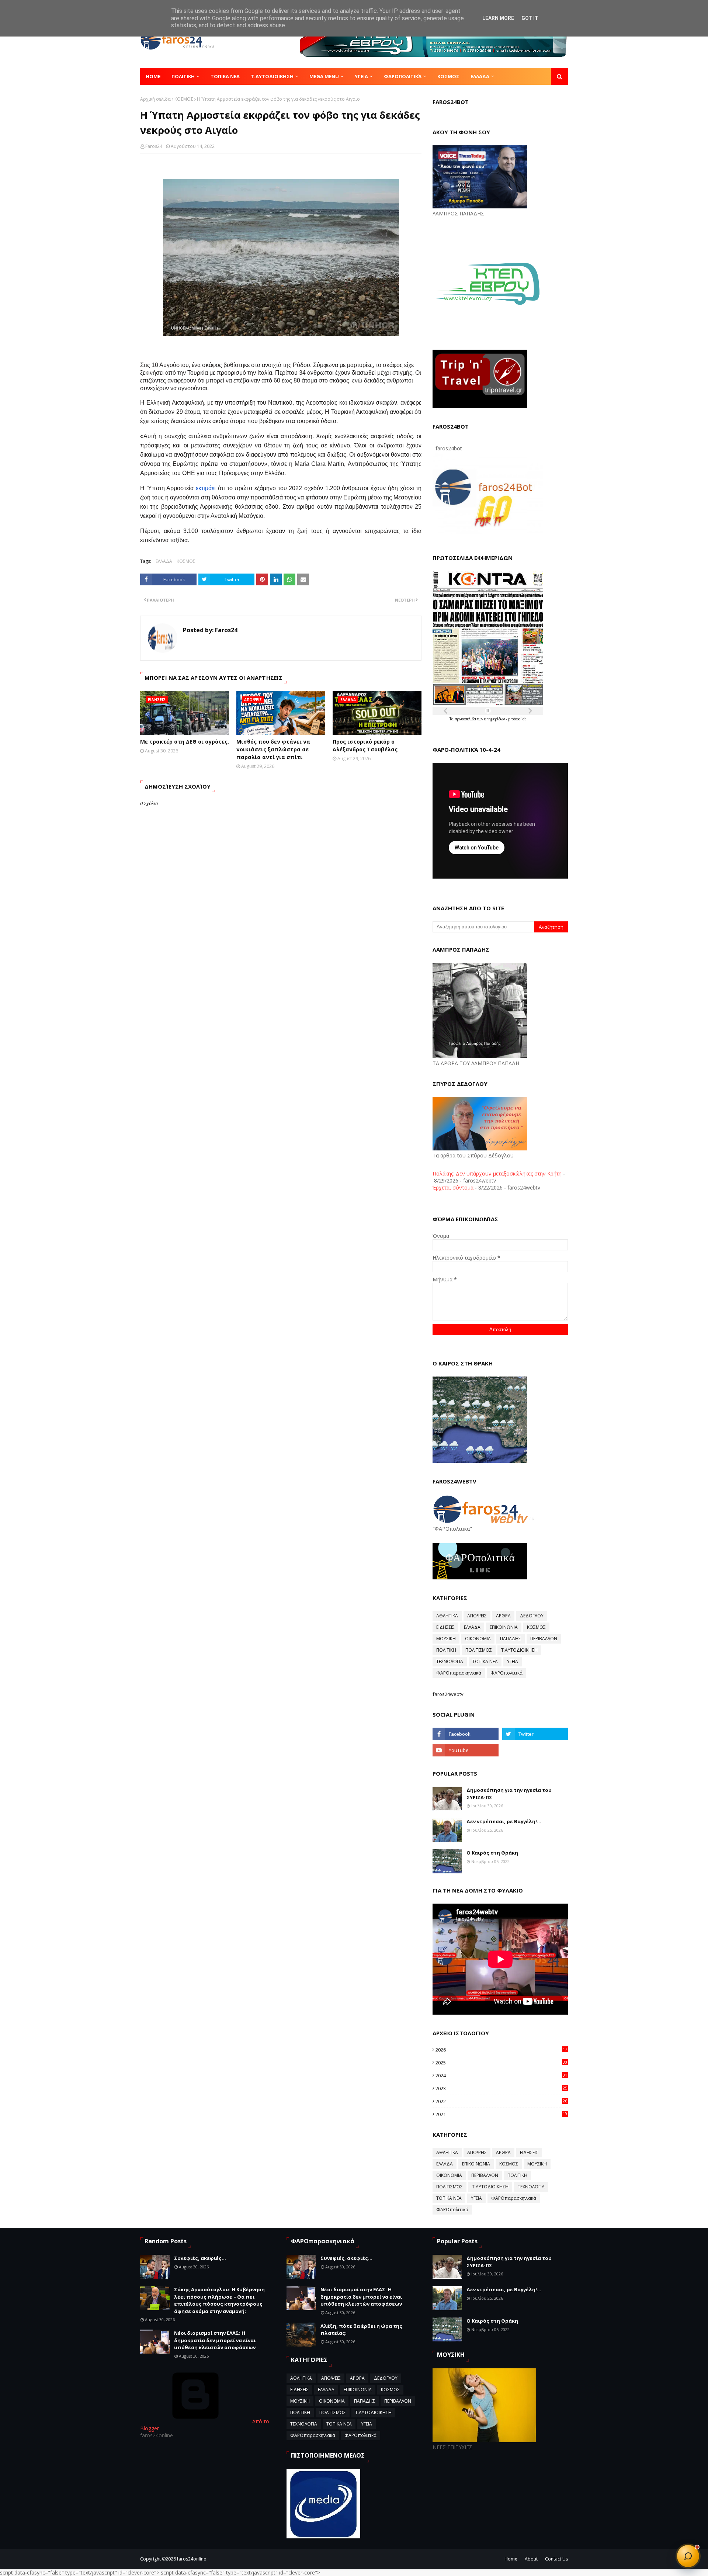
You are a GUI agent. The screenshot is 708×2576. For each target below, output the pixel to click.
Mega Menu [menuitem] (324, 76)
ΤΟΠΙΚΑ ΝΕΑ (485, 1661)
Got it (530, 18)
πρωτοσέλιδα (466, 719)
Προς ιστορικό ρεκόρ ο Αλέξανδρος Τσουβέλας (365, 745)
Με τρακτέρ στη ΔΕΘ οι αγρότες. (185, 742)
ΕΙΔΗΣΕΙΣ (445, 1627)
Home (511, 2559)
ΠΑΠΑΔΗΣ (511, 1639)
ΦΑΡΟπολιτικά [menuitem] (403, 76)
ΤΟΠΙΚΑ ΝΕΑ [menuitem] (225, 76)
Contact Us (556, 2559)
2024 (501, 2075)
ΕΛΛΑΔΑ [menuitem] (480, 76)
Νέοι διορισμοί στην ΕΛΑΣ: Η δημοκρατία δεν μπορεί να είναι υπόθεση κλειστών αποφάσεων (215, 2340)
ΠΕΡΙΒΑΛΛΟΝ (544, 1639)
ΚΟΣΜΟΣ (184, 99)
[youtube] (465, 1750)
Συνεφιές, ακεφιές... (200, 2258)
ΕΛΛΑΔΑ (164, 561)
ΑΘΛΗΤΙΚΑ (447, 1616)
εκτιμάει (206, 488)
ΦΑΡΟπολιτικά (506, 1673)
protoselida (517, 719)
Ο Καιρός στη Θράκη (492, 1853)
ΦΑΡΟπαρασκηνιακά (459, 1673)
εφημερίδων (495, 719)
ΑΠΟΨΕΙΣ (477, 1616)
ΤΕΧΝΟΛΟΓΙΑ (450, 1661)
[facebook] (465, 1734)
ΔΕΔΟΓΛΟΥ (532, 1616)
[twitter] (535, 1734)
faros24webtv (448, 1694)
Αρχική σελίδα (155, 99)
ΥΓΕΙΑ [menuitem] (361, 76)
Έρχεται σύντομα (453, 1187)
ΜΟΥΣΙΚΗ (446, 1639)
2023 (501, 2088)
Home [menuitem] (153, 76)
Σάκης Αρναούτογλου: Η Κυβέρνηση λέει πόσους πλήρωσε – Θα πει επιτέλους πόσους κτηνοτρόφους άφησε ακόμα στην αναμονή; (219, 2300)
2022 (501, 2101)
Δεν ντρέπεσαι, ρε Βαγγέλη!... (504, 1821)
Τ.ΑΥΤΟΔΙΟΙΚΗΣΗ (519, 1650)
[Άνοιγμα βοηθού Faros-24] (688, 2556)
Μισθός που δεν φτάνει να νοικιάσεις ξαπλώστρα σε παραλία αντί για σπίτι (273, 749)
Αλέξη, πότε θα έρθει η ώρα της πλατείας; (361, 2330)
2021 (501, 2114)
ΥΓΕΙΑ (513, 1661)
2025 (501, 2063)
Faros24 (154, 146)
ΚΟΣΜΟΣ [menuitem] (448, 76)
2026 (501, 2050)
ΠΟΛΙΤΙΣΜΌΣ (479, 1650)
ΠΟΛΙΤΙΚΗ (446, 1650)
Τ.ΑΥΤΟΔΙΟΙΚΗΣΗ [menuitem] (272, 76)
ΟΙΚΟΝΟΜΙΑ (478, 1639)
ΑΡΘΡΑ (503, 1616)
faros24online (192, 2559)
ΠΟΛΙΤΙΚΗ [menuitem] (183, 76)
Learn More (498, 18)
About (531, 2559)
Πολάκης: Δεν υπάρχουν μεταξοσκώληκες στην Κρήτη (497, 1173)
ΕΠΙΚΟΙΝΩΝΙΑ (504, 1627)
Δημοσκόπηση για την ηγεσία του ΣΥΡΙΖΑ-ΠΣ (509, 1794)
